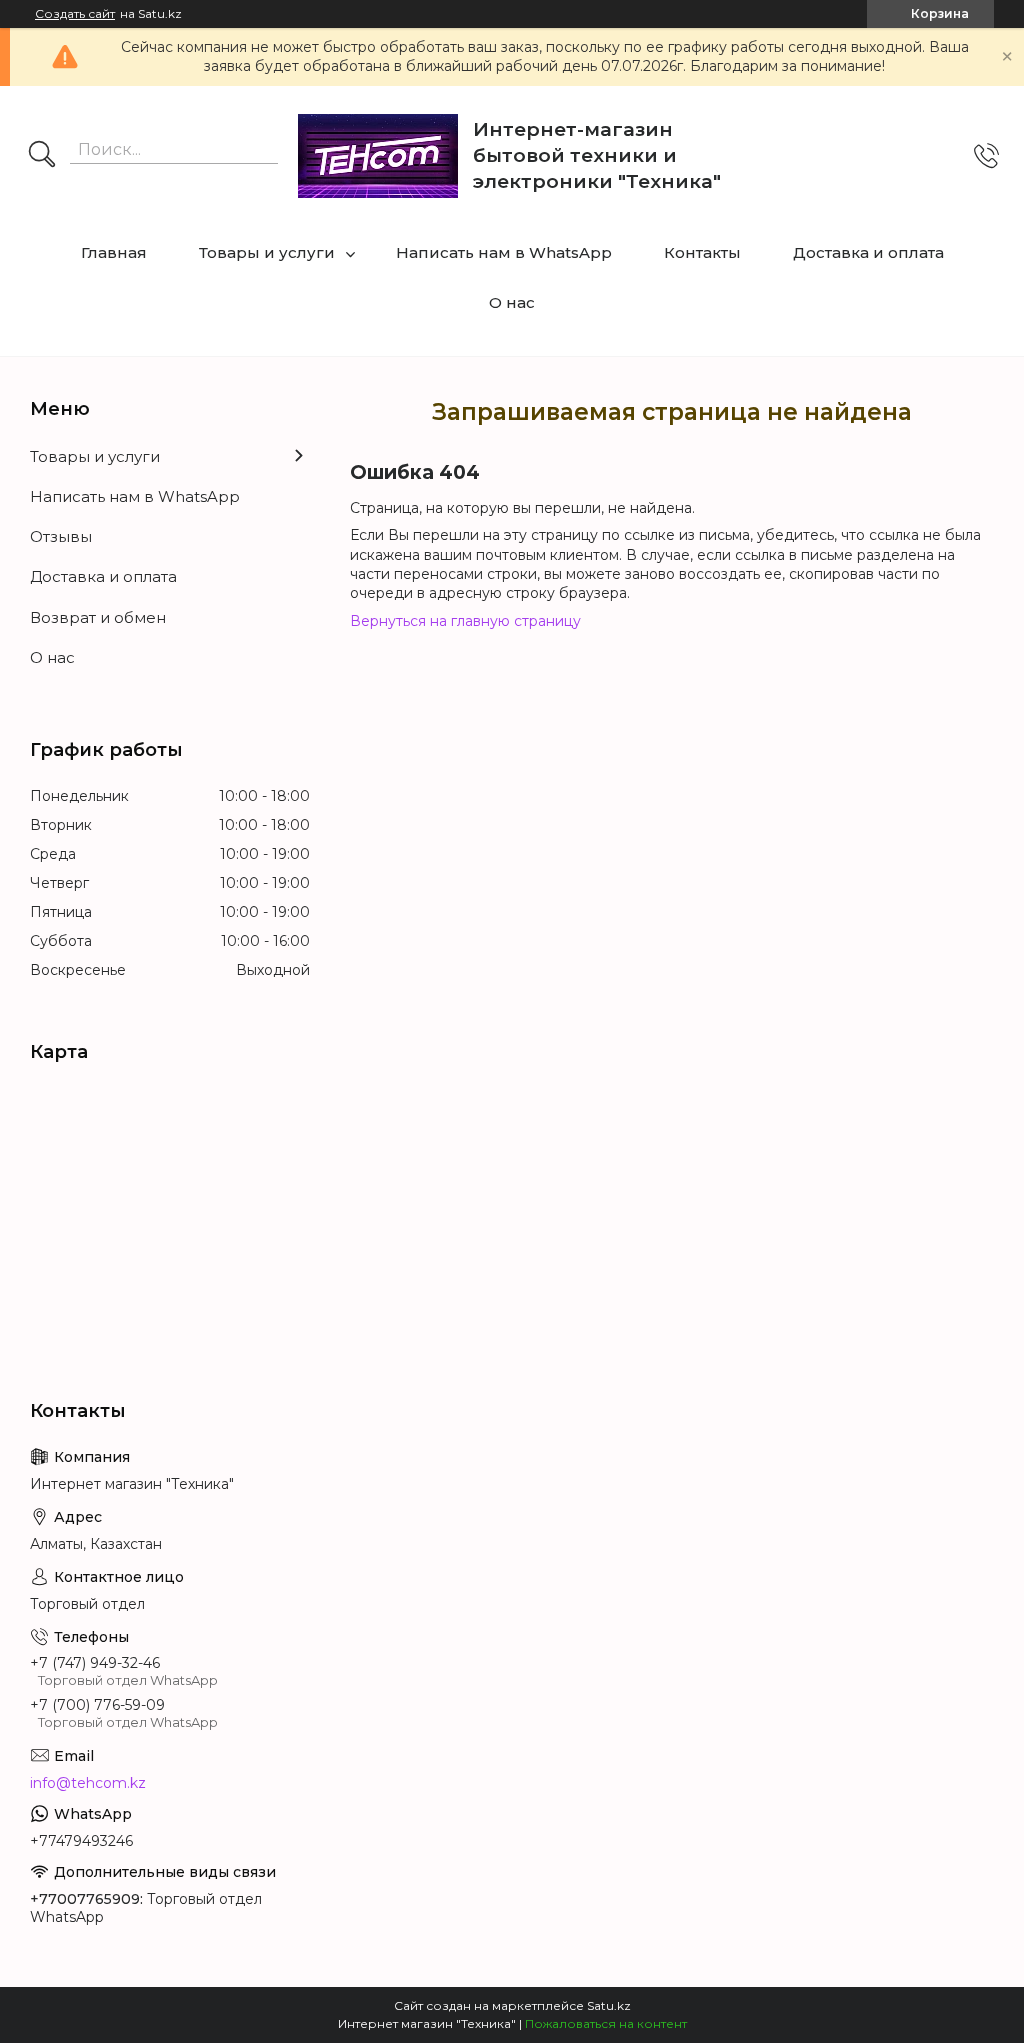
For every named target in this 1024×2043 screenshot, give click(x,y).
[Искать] (42, 156)
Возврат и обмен (98, 617)
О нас (512, 302)
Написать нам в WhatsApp (504, 252)
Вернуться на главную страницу (465, 621)
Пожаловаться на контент (606, 2023)
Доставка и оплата (868, 252)
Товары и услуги (267, 252)
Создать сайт (75, 14)
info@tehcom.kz (88, 1783)
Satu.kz (609, 2005)
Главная (114, 252)
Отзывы (61, 536)
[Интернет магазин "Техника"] (378, 156)
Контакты (702, 252)
